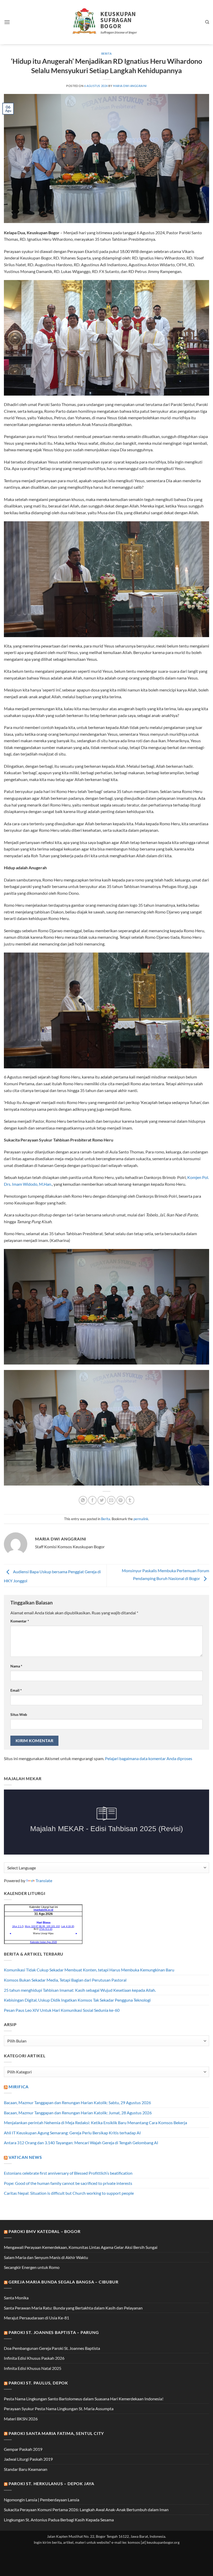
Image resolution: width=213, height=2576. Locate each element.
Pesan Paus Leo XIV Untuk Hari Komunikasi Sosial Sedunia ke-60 (62, 2010)
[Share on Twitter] (102, 1500)
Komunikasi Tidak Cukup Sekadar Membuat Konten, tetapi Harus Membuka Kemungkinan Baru (89, 1970)
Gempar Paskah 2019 (23, 2449)
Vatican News (25, 2157)
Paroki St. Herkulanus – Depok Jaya (51, 2483)
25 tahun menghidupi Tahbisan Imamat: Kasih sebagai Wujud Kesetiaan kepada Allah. (80, 1990)
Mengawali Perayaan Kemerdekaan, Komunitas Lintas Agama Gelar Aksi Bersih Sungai (81, 2247)
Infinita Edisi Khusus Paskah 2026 (34, 2358)
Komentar (20, 1621)
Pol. (205, 1177)
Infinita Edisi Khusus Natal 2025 (33, 2368)
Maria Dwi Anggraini (130, 86)
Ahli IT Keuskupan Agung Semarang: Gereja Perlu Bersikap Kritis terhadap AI (72, 2133)
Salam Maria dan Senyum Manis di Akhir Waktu (46, 2257)
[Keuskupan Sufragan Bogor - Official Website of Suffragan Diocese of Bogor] (107, 22)
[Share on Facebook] (92, 1500)
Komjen (194, 1177)
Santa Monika (16, 2298)
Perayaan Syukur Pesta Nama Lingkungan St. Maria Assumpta (59, 2409)
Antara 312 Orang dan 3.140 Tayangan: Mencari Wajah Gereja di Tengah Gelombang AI (81, 2143)
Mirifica (19, 2087)
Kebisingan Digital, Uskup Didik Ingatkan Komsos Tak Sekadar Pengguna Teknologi (77, 2000)
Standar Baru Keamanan (26, 2469)
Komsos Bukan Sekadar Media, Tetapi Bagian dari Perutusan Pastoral (65, 1980)
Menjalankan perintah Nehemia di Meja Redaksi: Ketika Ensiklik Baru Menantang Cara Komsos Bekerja (95, 2123)
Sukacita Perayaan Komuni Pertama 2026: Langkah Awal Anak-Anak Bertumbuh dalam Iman (86, 2510)
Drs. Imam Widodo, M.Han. (28, 1184)
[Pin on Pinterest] (121, 1500)
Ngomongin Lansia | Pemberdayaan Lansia (42, 2500)
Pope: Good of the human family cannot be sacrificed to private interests (68, 2183)
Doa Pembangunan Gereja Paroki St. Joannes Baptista (52, 2348)
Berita (106, 53)
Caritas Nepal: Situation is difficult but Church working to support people (69, 2193)
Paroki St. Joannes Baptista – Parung (54, 2332)
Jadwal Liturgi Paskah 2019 (28, 2459)
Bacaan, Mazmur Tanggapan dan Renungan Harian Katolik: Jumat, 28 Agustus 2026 (78, 2113)
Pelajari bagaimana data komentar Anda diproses (149, 1758)
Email (16, 1690)
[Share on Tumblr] (130, 1500)
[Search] (207, 22)
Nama (16, 1666)
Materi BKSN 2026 (21, 2419)
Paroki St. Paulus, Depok (38, 2383)
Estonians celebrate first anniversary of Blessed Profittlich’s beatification (68, 2173)
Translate (44, 1880)
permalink (141, 1519)
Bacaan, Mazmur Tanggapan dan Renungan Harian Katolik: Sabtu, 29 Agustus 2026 (77, 2102)
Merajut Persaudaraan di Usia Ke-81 (36, 2318)
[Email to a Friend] (111, 1500)
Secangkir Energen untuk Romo (32, 2267)
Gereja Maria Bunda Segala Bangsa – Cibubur (64, 2282)
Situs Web (19, 1714)
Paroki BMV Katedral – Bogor (45, 2231)
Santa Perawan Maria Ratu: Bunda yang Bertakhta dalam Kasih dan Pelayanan (73, 2308)
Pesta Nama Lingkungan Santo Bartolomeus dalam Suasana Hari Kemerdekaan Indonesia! (84, 2399)
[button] (7, 22)
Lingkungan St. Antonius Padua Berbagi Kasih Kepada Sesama (59, 2520)
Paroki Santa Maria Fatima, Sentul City (56, 2433)
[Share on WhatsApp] (83, 1500)
